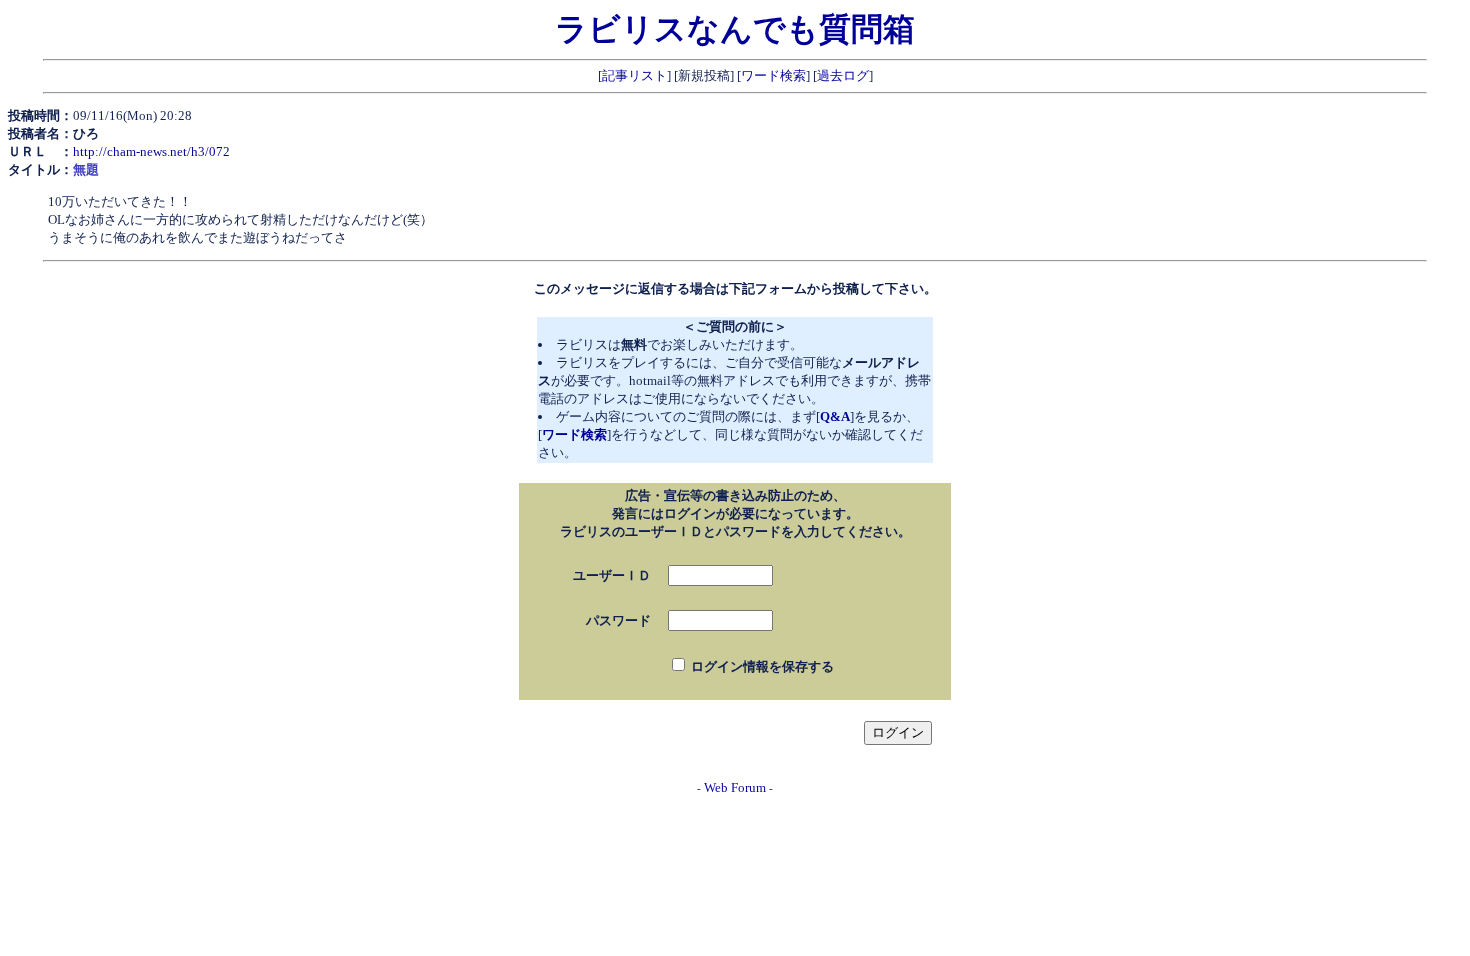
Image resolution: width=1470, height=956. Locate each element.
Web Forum (735, 787)
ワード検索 (773, 75)
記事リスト (634, 75)
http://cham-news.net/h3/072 (151, 151)
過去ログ (843, 75)
